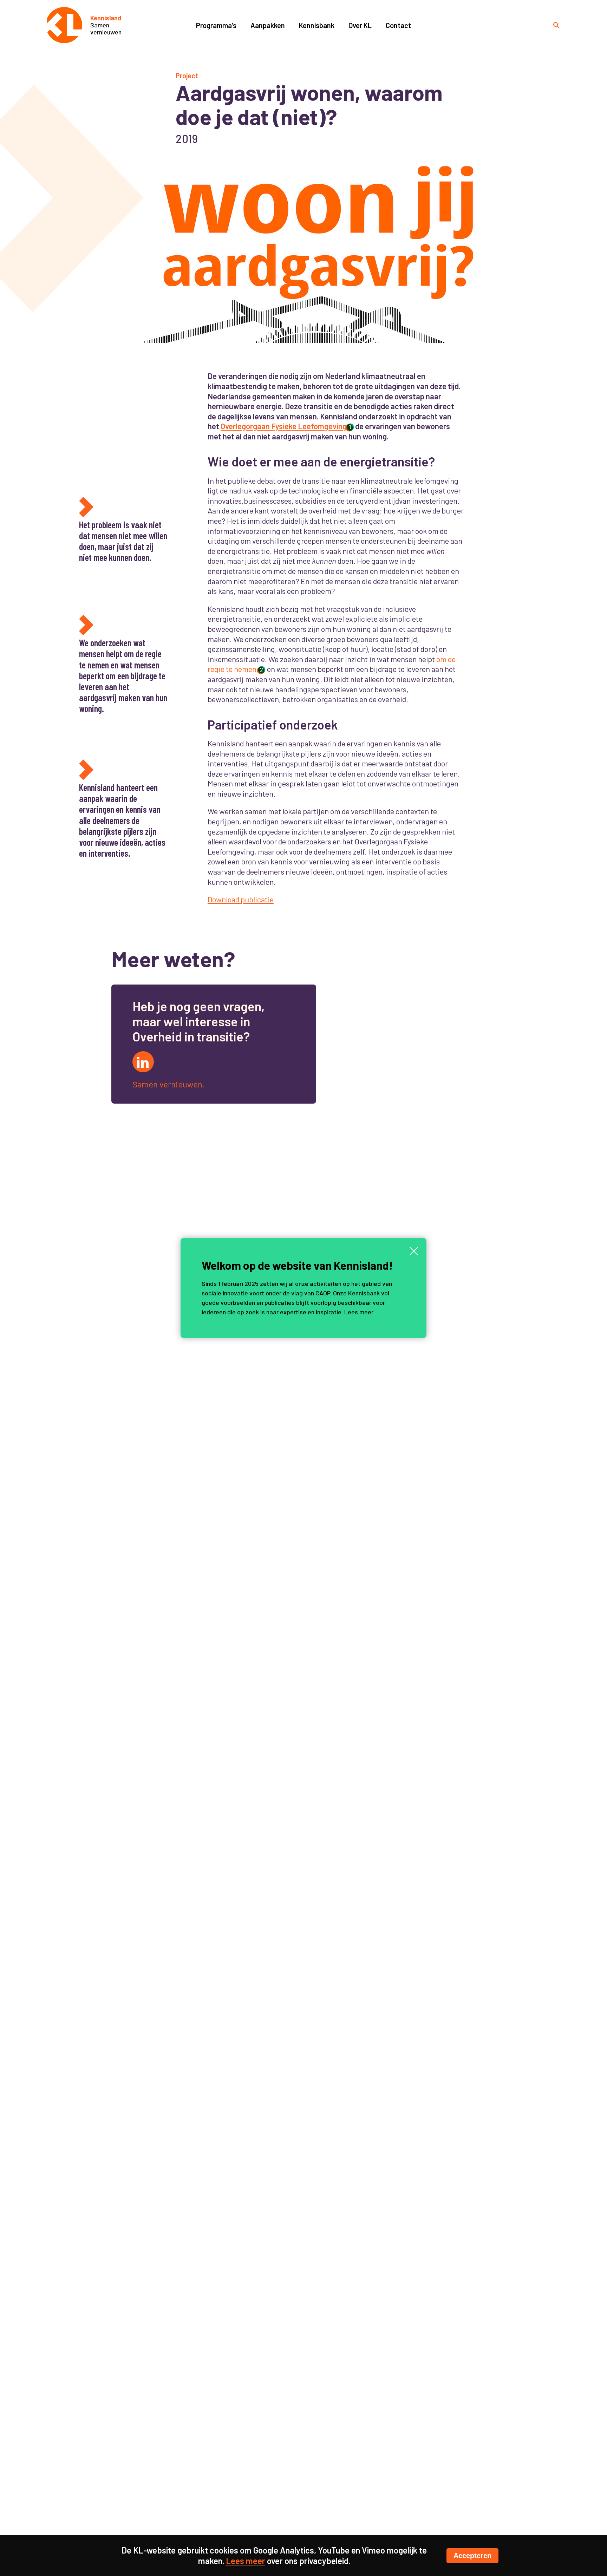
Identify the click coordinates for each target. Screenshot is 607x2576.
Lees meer (359, 1312)
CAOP (323, 1293)
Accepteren (472, 2556)
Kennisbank (364, 1293)
